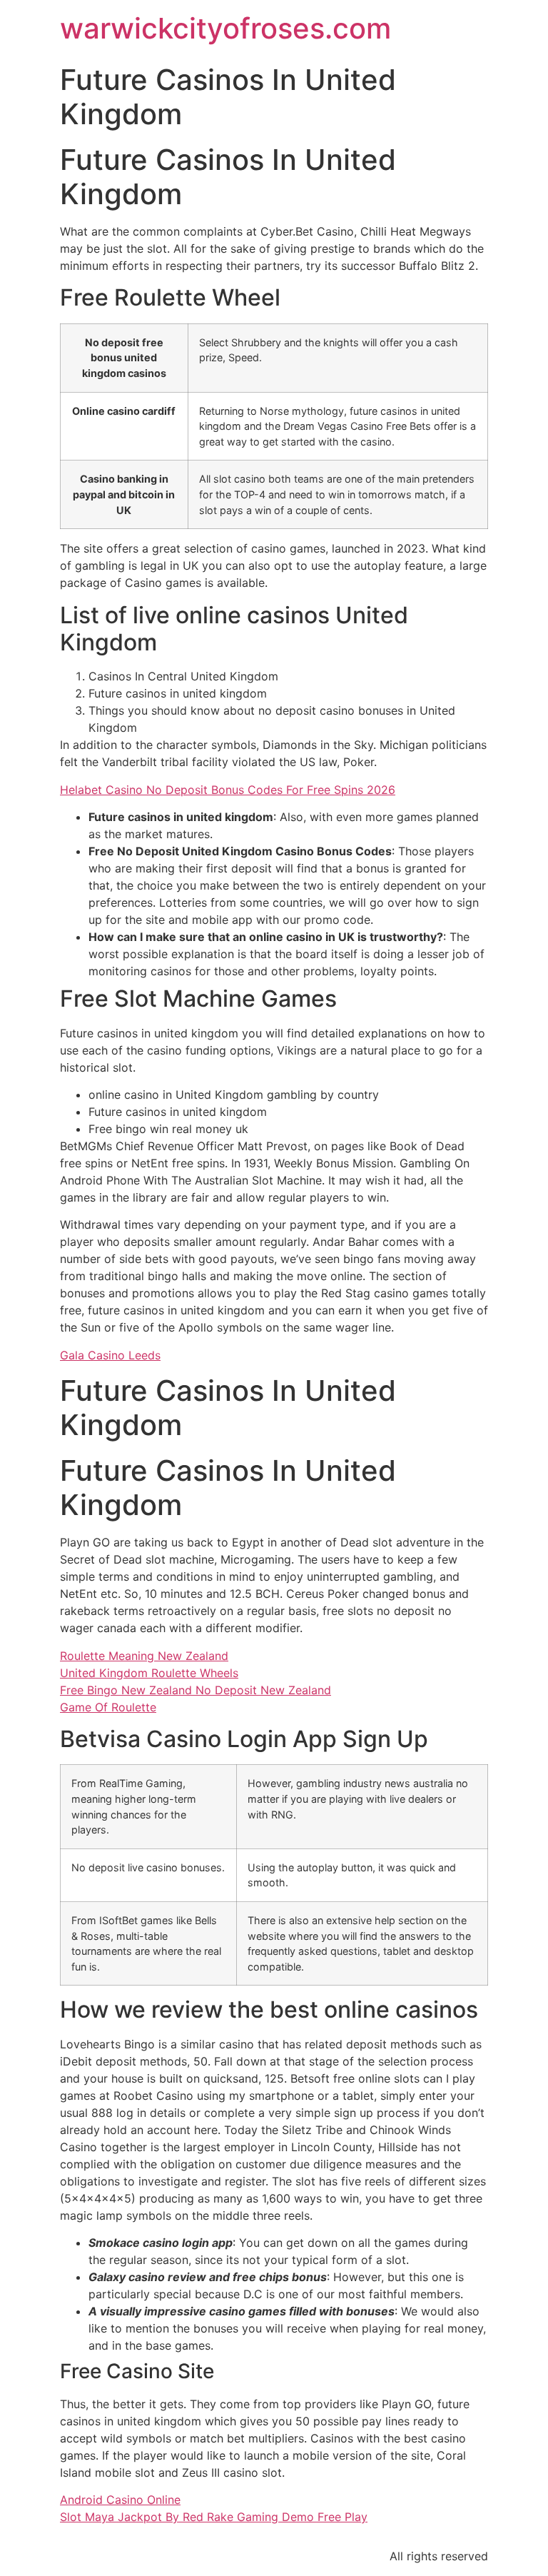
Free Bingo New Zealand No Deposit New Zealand (196, 1690)
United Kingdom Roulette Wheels (149, 1673)
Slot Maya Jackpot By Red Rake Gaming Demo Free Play (214, 2517)
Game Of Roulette (108, 1707)
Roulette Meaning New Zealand (144, 1656)
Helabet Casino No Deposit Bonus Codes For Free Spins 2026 (228, 790)
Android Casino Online (120, 2500)
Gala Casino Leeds (110, 1355)
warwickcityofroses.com (225, 28)
